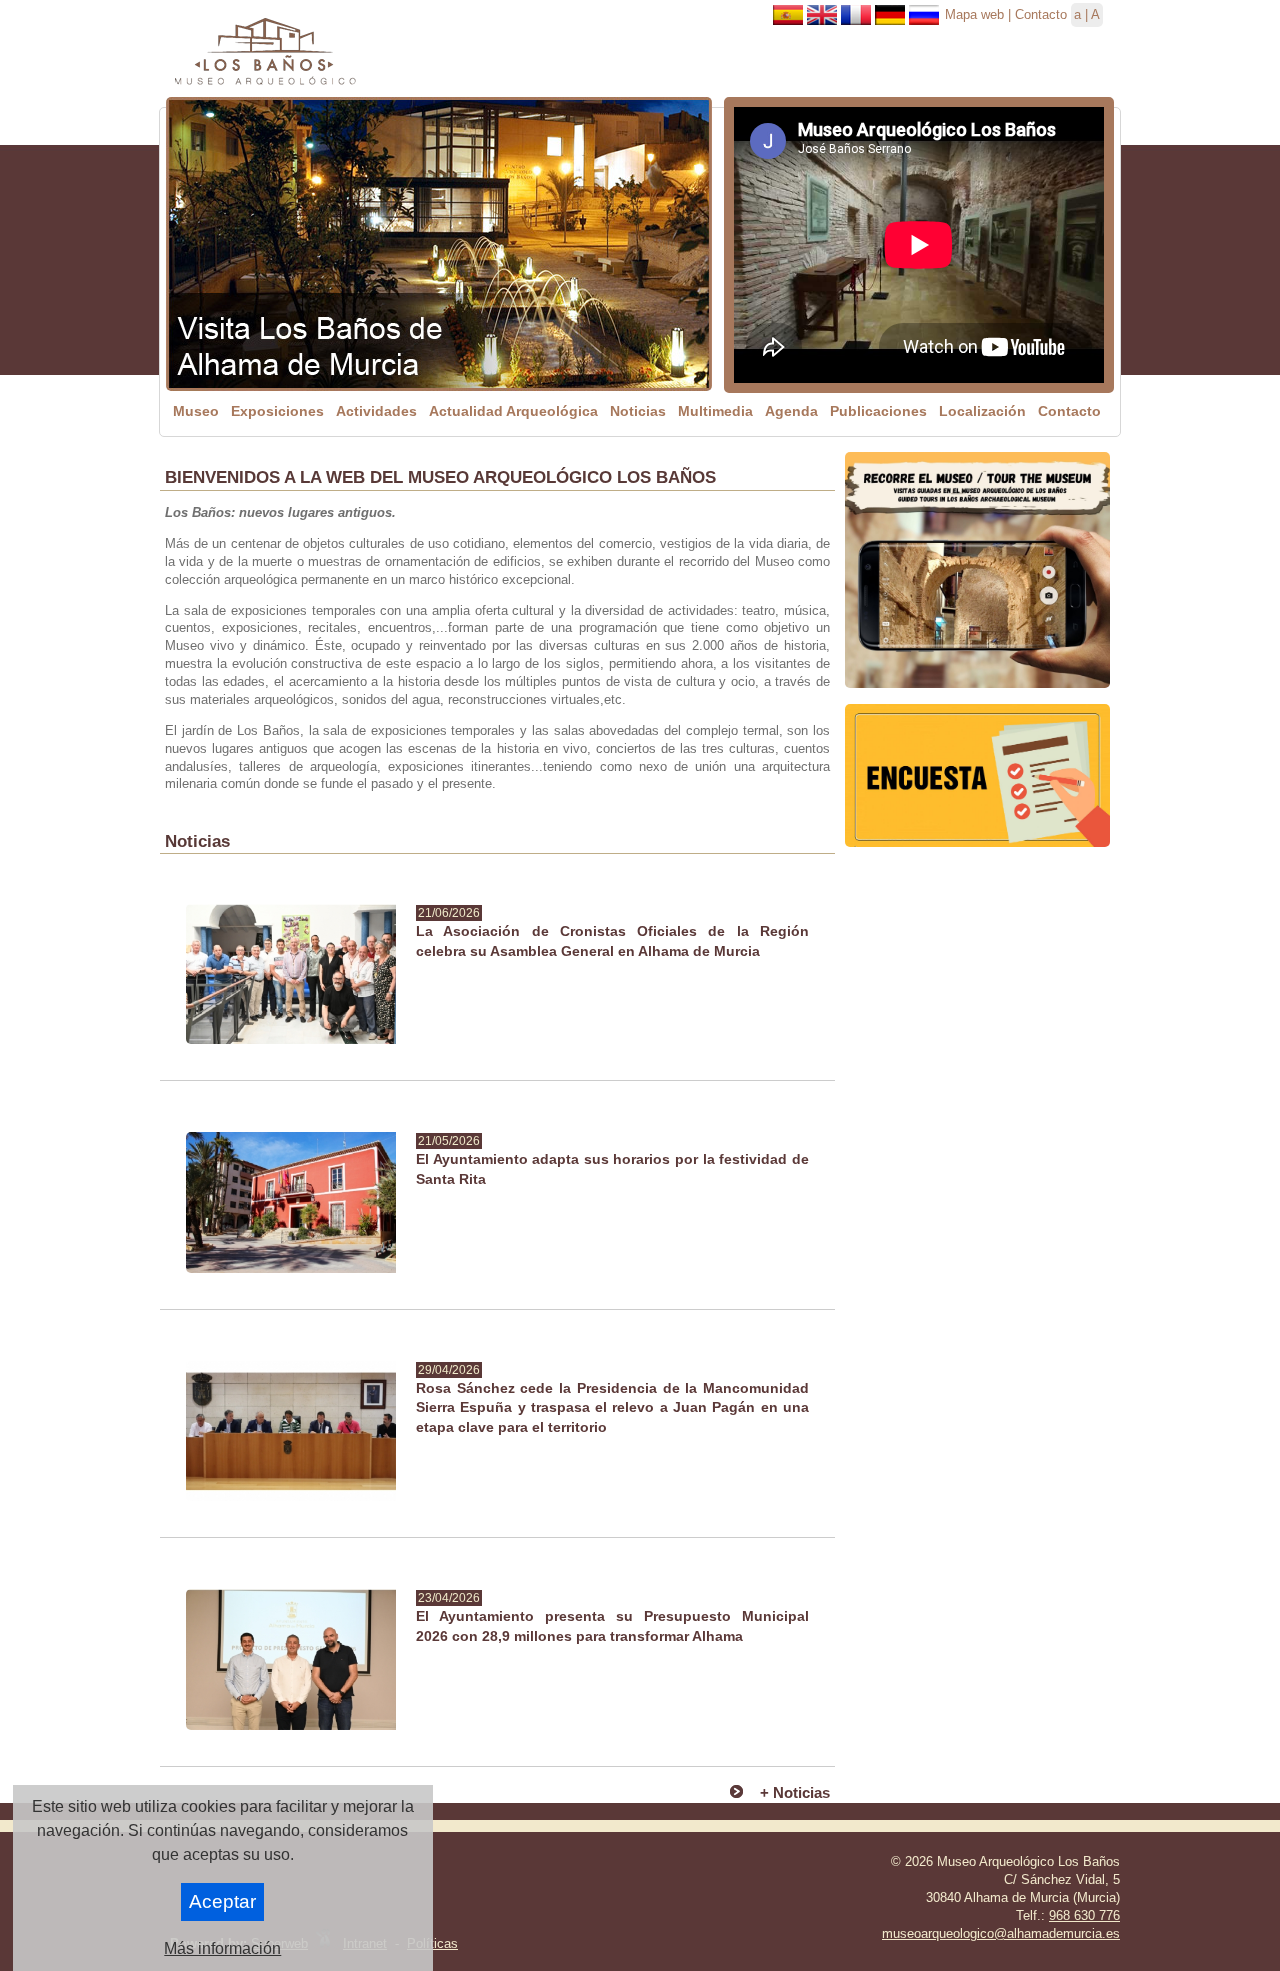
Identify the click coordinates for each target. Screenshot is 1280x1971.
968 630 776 (1084, 1915)
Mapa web (974, 14)
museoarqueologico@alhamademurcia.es (1001, 1933)
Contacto (1041, 14)
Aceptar (222, 1901)
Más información (222, 1948)
